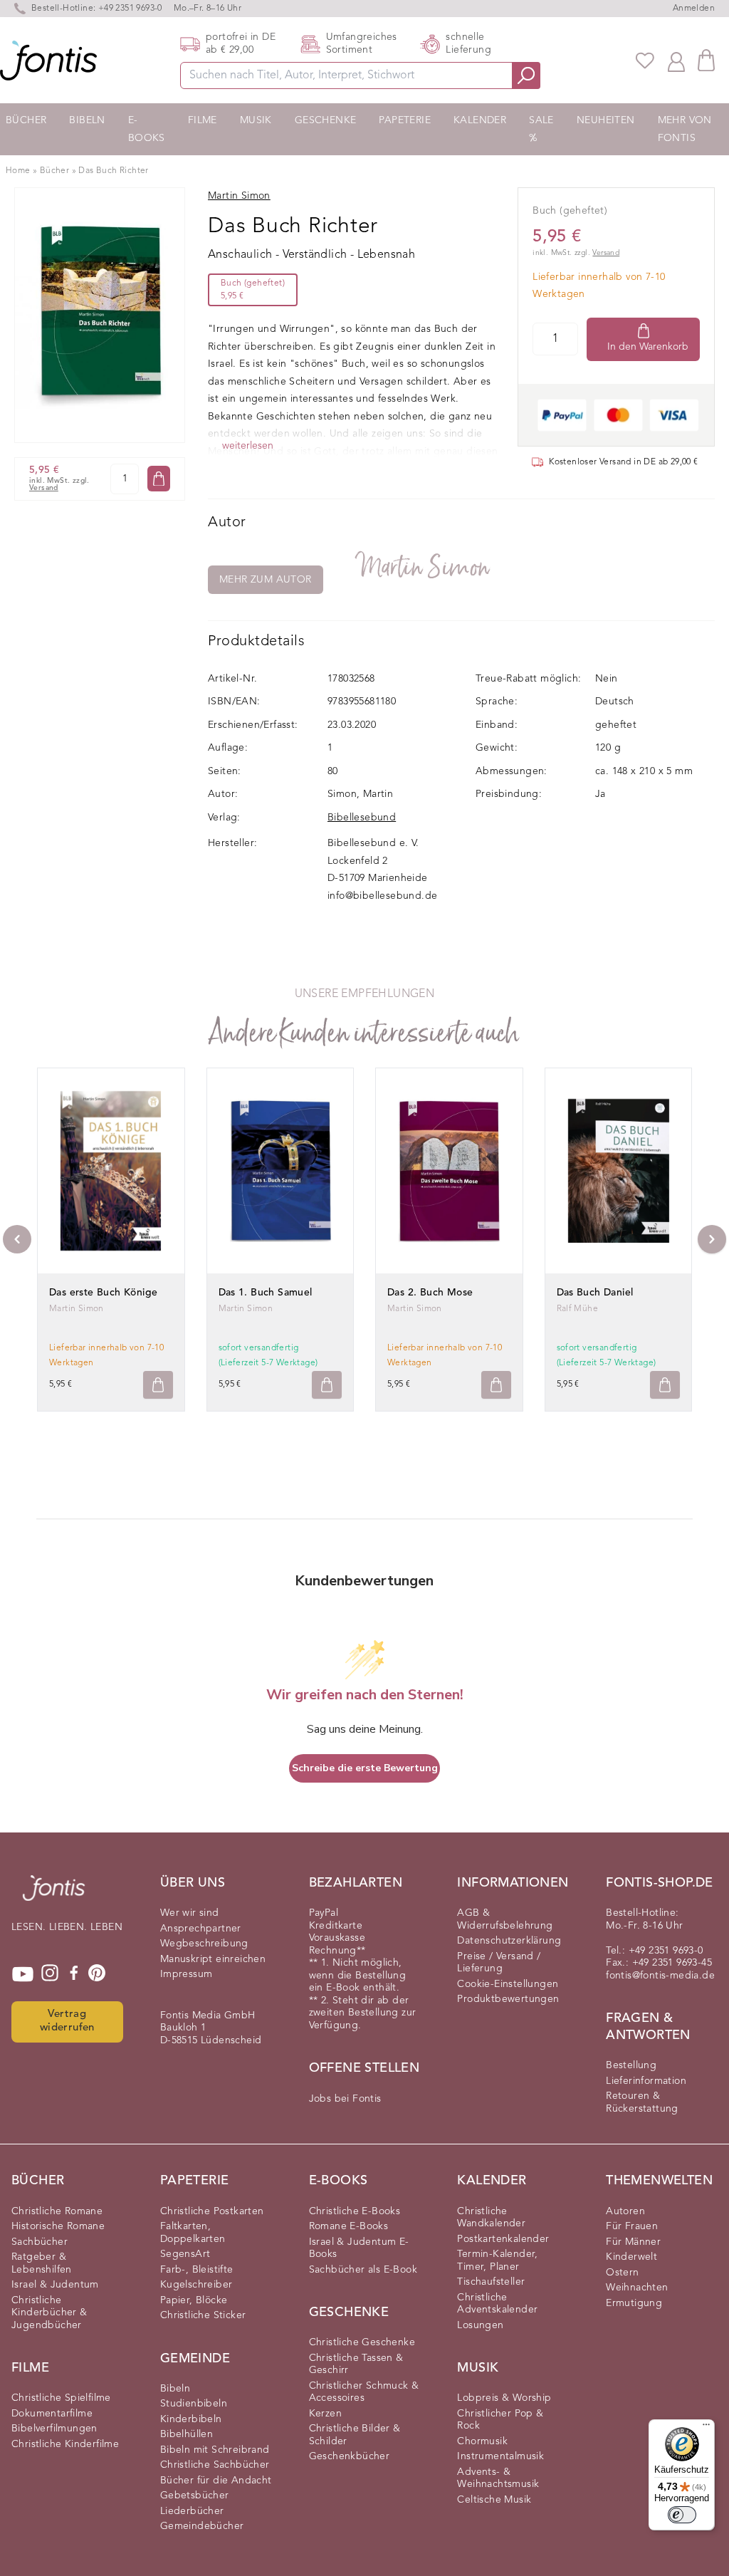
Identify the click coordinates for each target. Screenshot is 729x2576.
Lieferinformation (646, 2081)
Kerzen (325, 2414)
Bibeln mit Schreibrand (215, 2450)
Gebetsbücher (195, 2496)
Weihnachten (637, 2288)
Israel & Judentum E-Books (359, 2248)
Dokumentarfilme (52, 2414)
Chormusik (482, 2441)
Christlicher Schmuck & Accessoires (364, 2392)
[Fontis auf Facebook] (74, 1974)
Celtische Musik (494, 2500)
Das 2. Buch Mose (430, 1293)
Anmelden (694, 9)
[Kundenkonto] (676, 61)
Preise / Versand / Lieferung (499, 1963)
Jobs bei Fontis (345, 2099)
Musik (256, 120)
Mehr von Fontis (685, 129)
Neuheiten (606, 120)
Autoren (625, 2211)
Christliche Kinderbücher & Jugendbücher (49, 2313)
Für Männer (633, 2242)
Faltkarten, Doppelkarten (193, 2233)
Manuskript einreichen (213, 1959)
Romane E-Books (349, 2226)
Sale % (541, 129)
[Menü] (706, 2428)
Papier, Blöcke (194, 2300)
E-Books (147, 129)
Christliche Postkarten (212, 2211)
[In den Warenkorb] (159, 479)
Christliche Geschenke (362, 2342)
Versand (44, 488)
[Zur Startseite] (54, 1895)
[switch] (682, 2515)
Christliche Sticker (203, 2315)
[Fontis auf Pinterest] (97, 1974)
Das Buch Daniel (595, 1293)
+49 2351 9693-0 (130, 9)
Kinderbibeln (191, 2419)
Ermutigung (634, 2303)
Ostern (622, 2273)
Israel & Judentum (55, 2285)
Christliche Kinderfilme (65, 2444)
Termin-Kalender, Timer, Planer (497, 2260)
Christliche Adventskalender (497, 2304)
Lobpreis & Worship (504, 2398)
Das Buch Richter (113, 171)
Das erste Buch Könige (103, 1293)
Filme (203, 120)
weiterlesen (248, 446)
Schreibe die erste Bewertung (365, 1768)
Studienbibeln (194, 2404)
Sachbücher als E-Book (363, 2270)
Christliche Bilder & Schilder (355, 2435)
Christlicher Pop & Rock (500, 2420)
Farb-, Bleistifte (197, 2270)
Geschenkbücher (350, 2456)
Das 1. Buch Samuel (266, 1293)
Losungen (480, 2325)
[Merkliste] (645, 61)
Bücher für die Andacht (216, 2481)
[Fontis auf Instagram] (50, 1974)
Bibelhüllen (187, 2434)
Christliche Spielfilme (61, 2398)
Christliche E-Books (355, 2211)
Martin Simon (424, 567)
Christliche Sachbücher (215, 2465)
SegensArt (185, 2254)
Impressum (187, 1974)
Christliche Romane (57, 2211)
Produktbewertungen (508, 1999)
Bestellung (631, 2065)
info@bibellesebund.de (382, 896)
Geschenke (326, 120)
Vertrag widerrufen (67, 2021)
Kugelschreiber (196, 2285)
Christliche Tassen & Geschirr (356, 2364)
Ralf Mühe (578, 1309)
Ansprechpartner (201, 1929)
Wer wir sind (190, 1913)
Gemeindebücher (202, 2526)
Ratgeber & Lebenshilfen (42, 2263)
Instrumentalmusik (500, 2456)
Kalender (480, 120)
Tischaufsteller (491, 2282)
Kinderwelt (631, 2257)
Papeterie (405, 120)
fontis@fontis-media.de (660, 1976)
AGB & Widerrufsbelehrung (505, 1919)
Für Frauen (632, 2226)
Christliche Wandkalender (491, 2218)
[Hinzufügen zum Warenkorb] (158, 1385)
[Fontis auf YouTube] (23, 1974)
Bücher (26, 120)
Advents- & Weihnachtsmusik (498, 2478)
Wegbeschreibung (204, 1944)
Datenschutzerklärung (509, 1941)
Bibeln (87, 120)
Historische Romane (58, 2226)
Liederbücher (192, 2511)
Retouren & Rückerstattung (642, 2102)
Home (18, 171)
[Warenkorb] (706, 60)
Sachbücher (40, 2242)
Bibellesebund (362, 818)
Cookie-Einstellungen (508, 1984)
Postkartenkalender (503, 2239)
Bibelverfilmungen (54, 2429)
